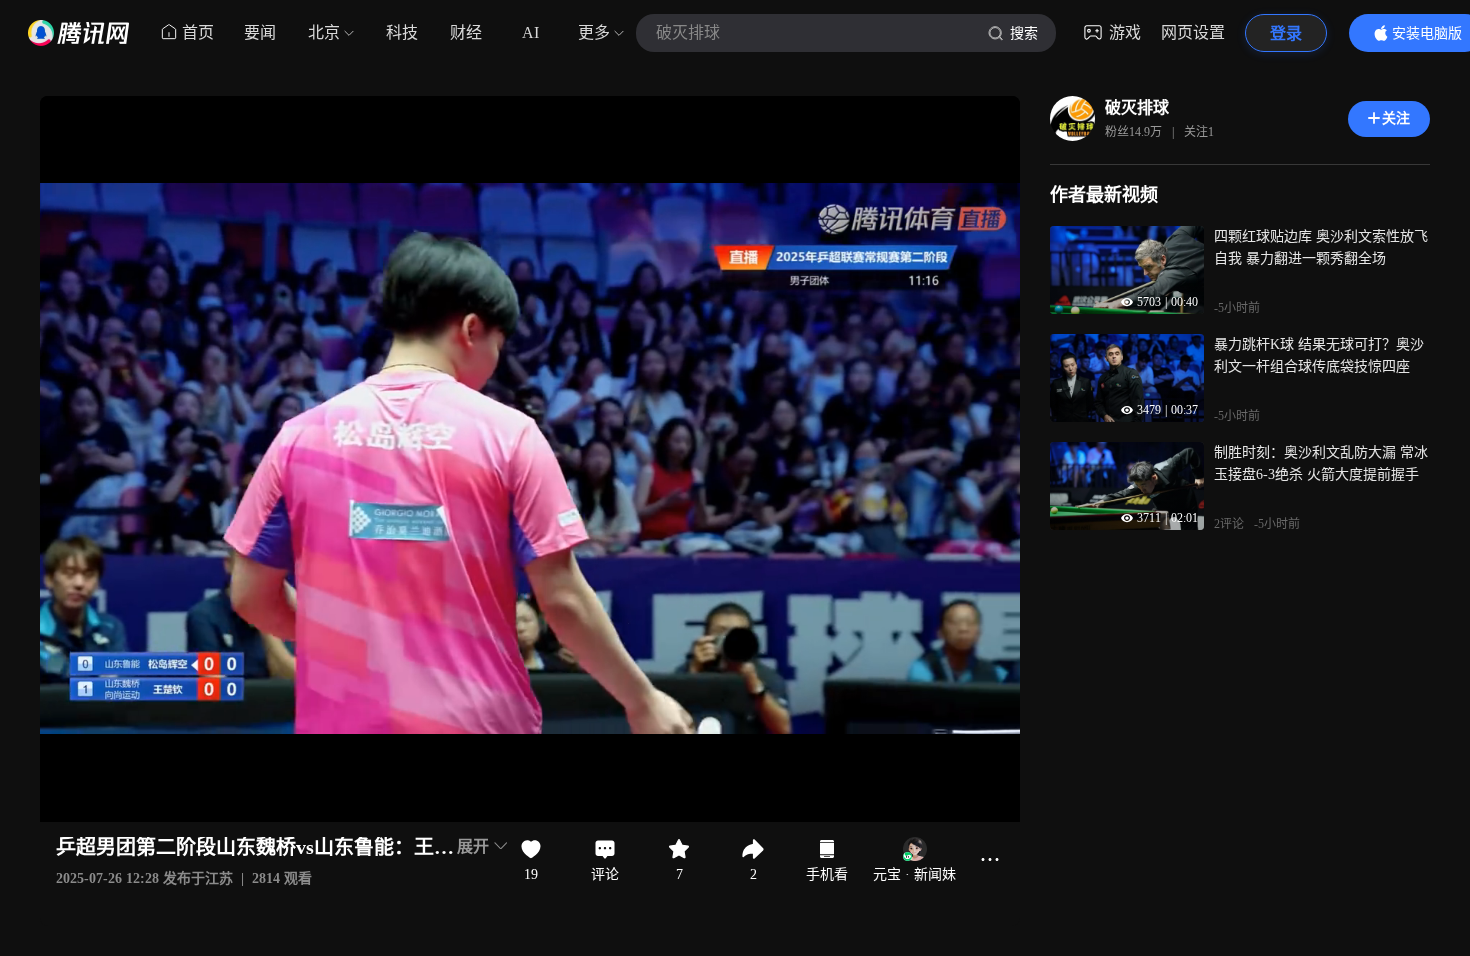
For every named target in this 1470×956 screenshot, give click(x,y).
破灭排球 (1137, 107)
